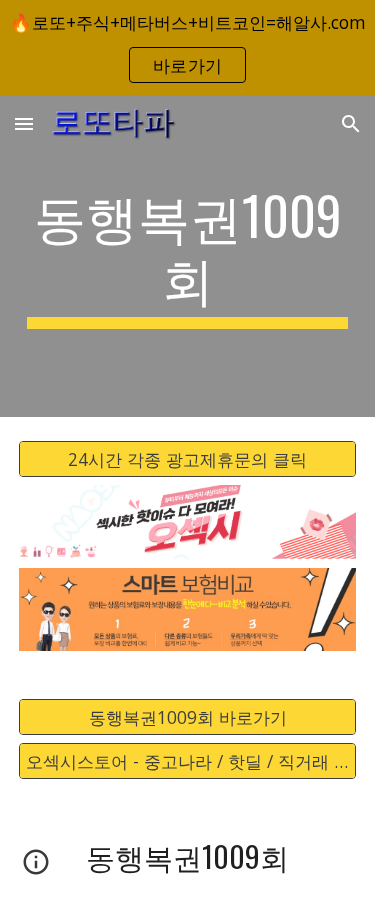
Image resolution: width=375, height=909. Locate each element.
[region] (187, 48)
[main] (188, 256)
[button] (24, 123)
